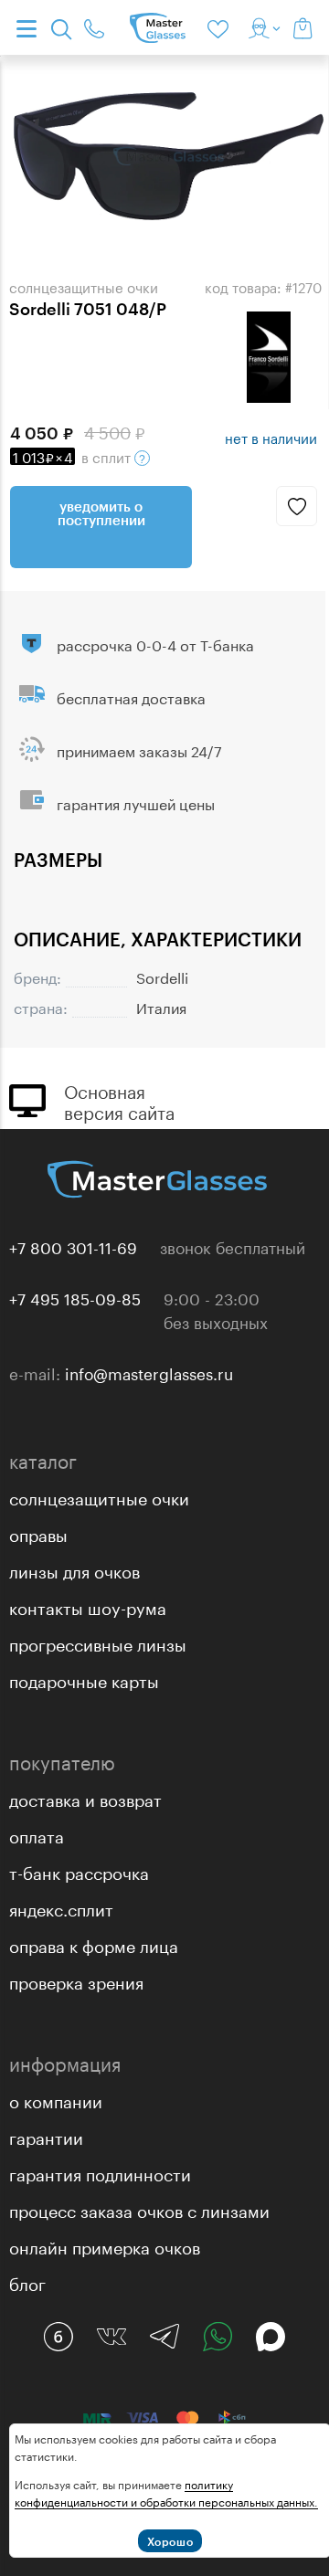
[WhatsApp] (218, 2337)
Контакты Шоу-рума (88, 1606)
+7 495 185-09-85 (75, 1297)
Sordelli (162, 976)
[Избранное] (221, 27)
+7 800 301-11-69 (73, 1246)
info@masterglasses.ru (149, 1372)
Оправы (38, 1533)
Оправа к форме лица (94, 1944)
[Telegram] (164, 2337)
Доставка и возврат (85, 1798)
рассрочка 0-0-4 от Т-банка (155, 644)
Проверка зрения (76, 1980)
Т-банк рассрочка (79, 1871)
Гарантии (46, 2136)
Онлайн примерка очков (105, 2245)
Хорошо (170, 2541)
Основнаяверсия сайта (119, 1100)
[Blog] (58, 2337)
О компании (56, 2099)
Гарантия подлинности (100, 2172)
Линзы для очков (74, 1569)
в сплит (74, 456)
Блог (27, 2282)
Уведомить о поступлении (101, 513)
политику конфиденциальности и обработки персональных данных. (166, 2492)
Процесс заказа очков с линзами (139, 2209)
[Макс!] (271, 2337)
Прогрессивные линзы (98, 1642)
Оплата (37, 1834)
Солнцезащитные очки (99, 1496)
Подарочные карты (84, 1679)
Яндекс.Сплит (61, 1907)
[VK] (111, 2337)
